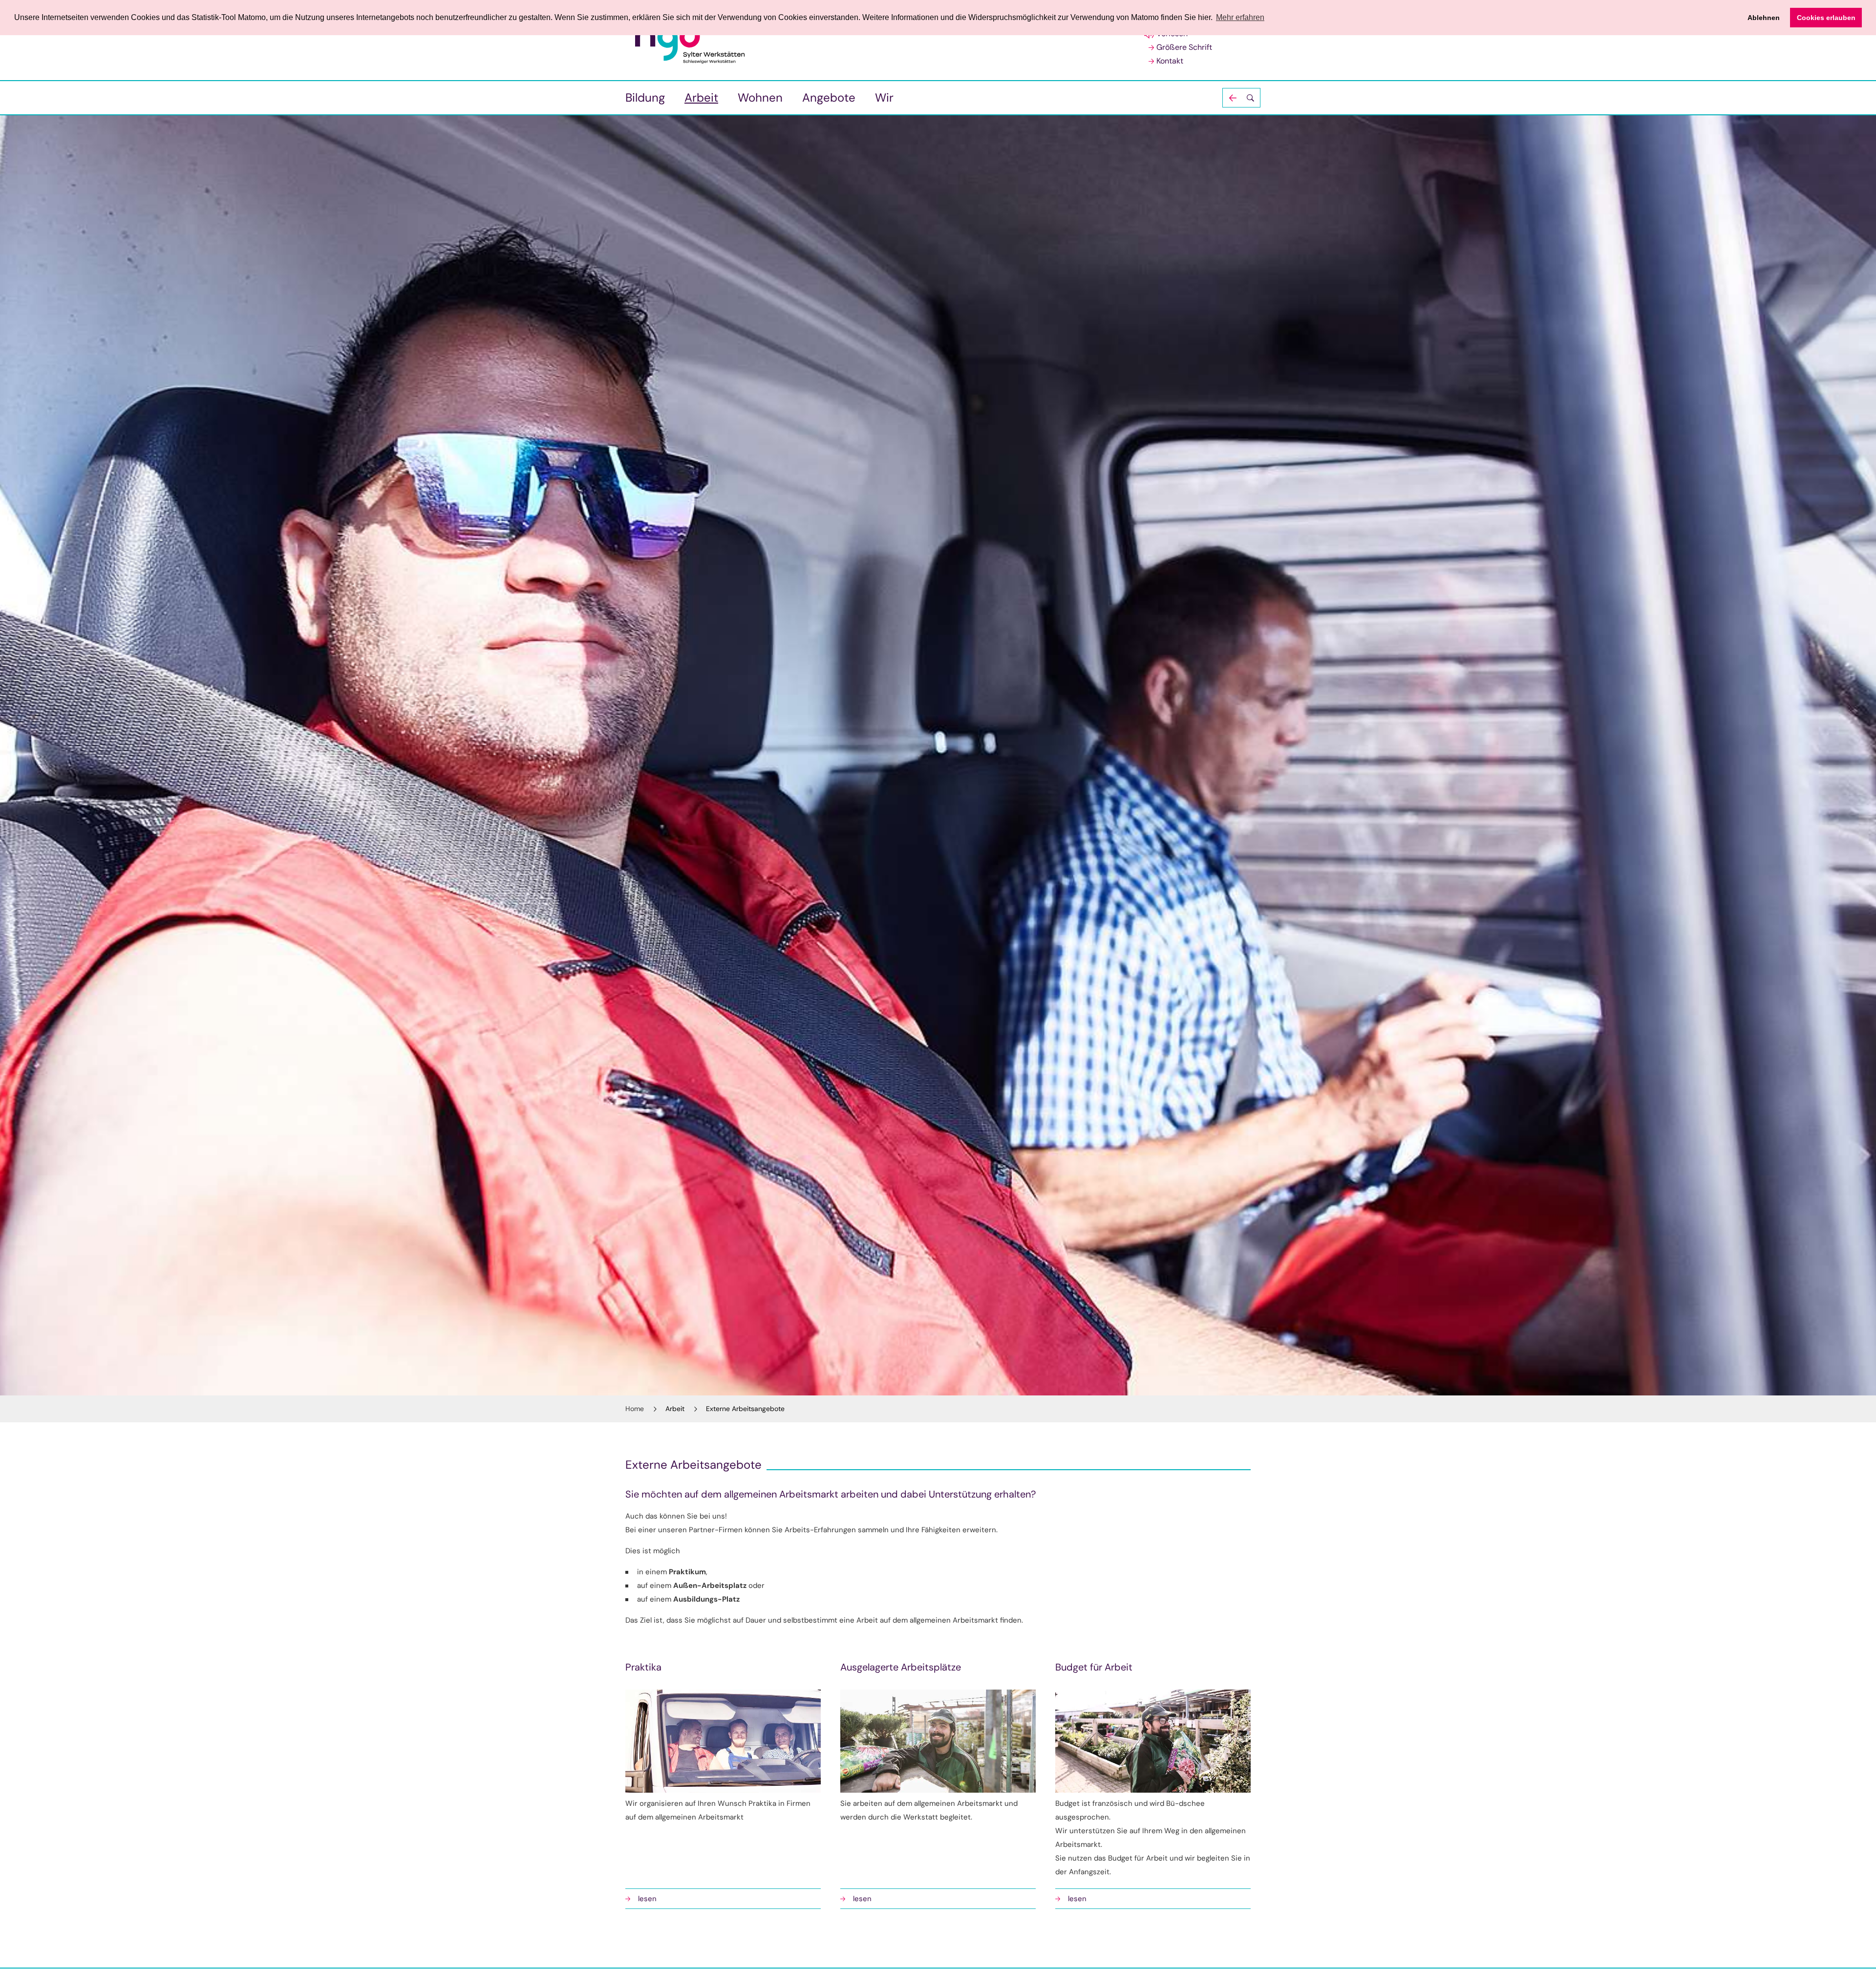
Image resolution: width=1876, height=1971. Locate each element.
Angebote (829, 97)
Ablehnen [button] (1764, 18)
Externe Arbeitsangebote (745, 1409)
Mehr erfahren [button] (1240, 17)
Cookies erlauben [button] (1826, 18)
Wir (884, 97)
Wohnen (760, 97)
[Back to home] (690, 41)
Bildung (645, 97)
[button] (1241, 98)
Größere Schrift (1184, 47)
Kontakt (1170, 61)
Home (635, 1409)
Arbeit (701, 97)
